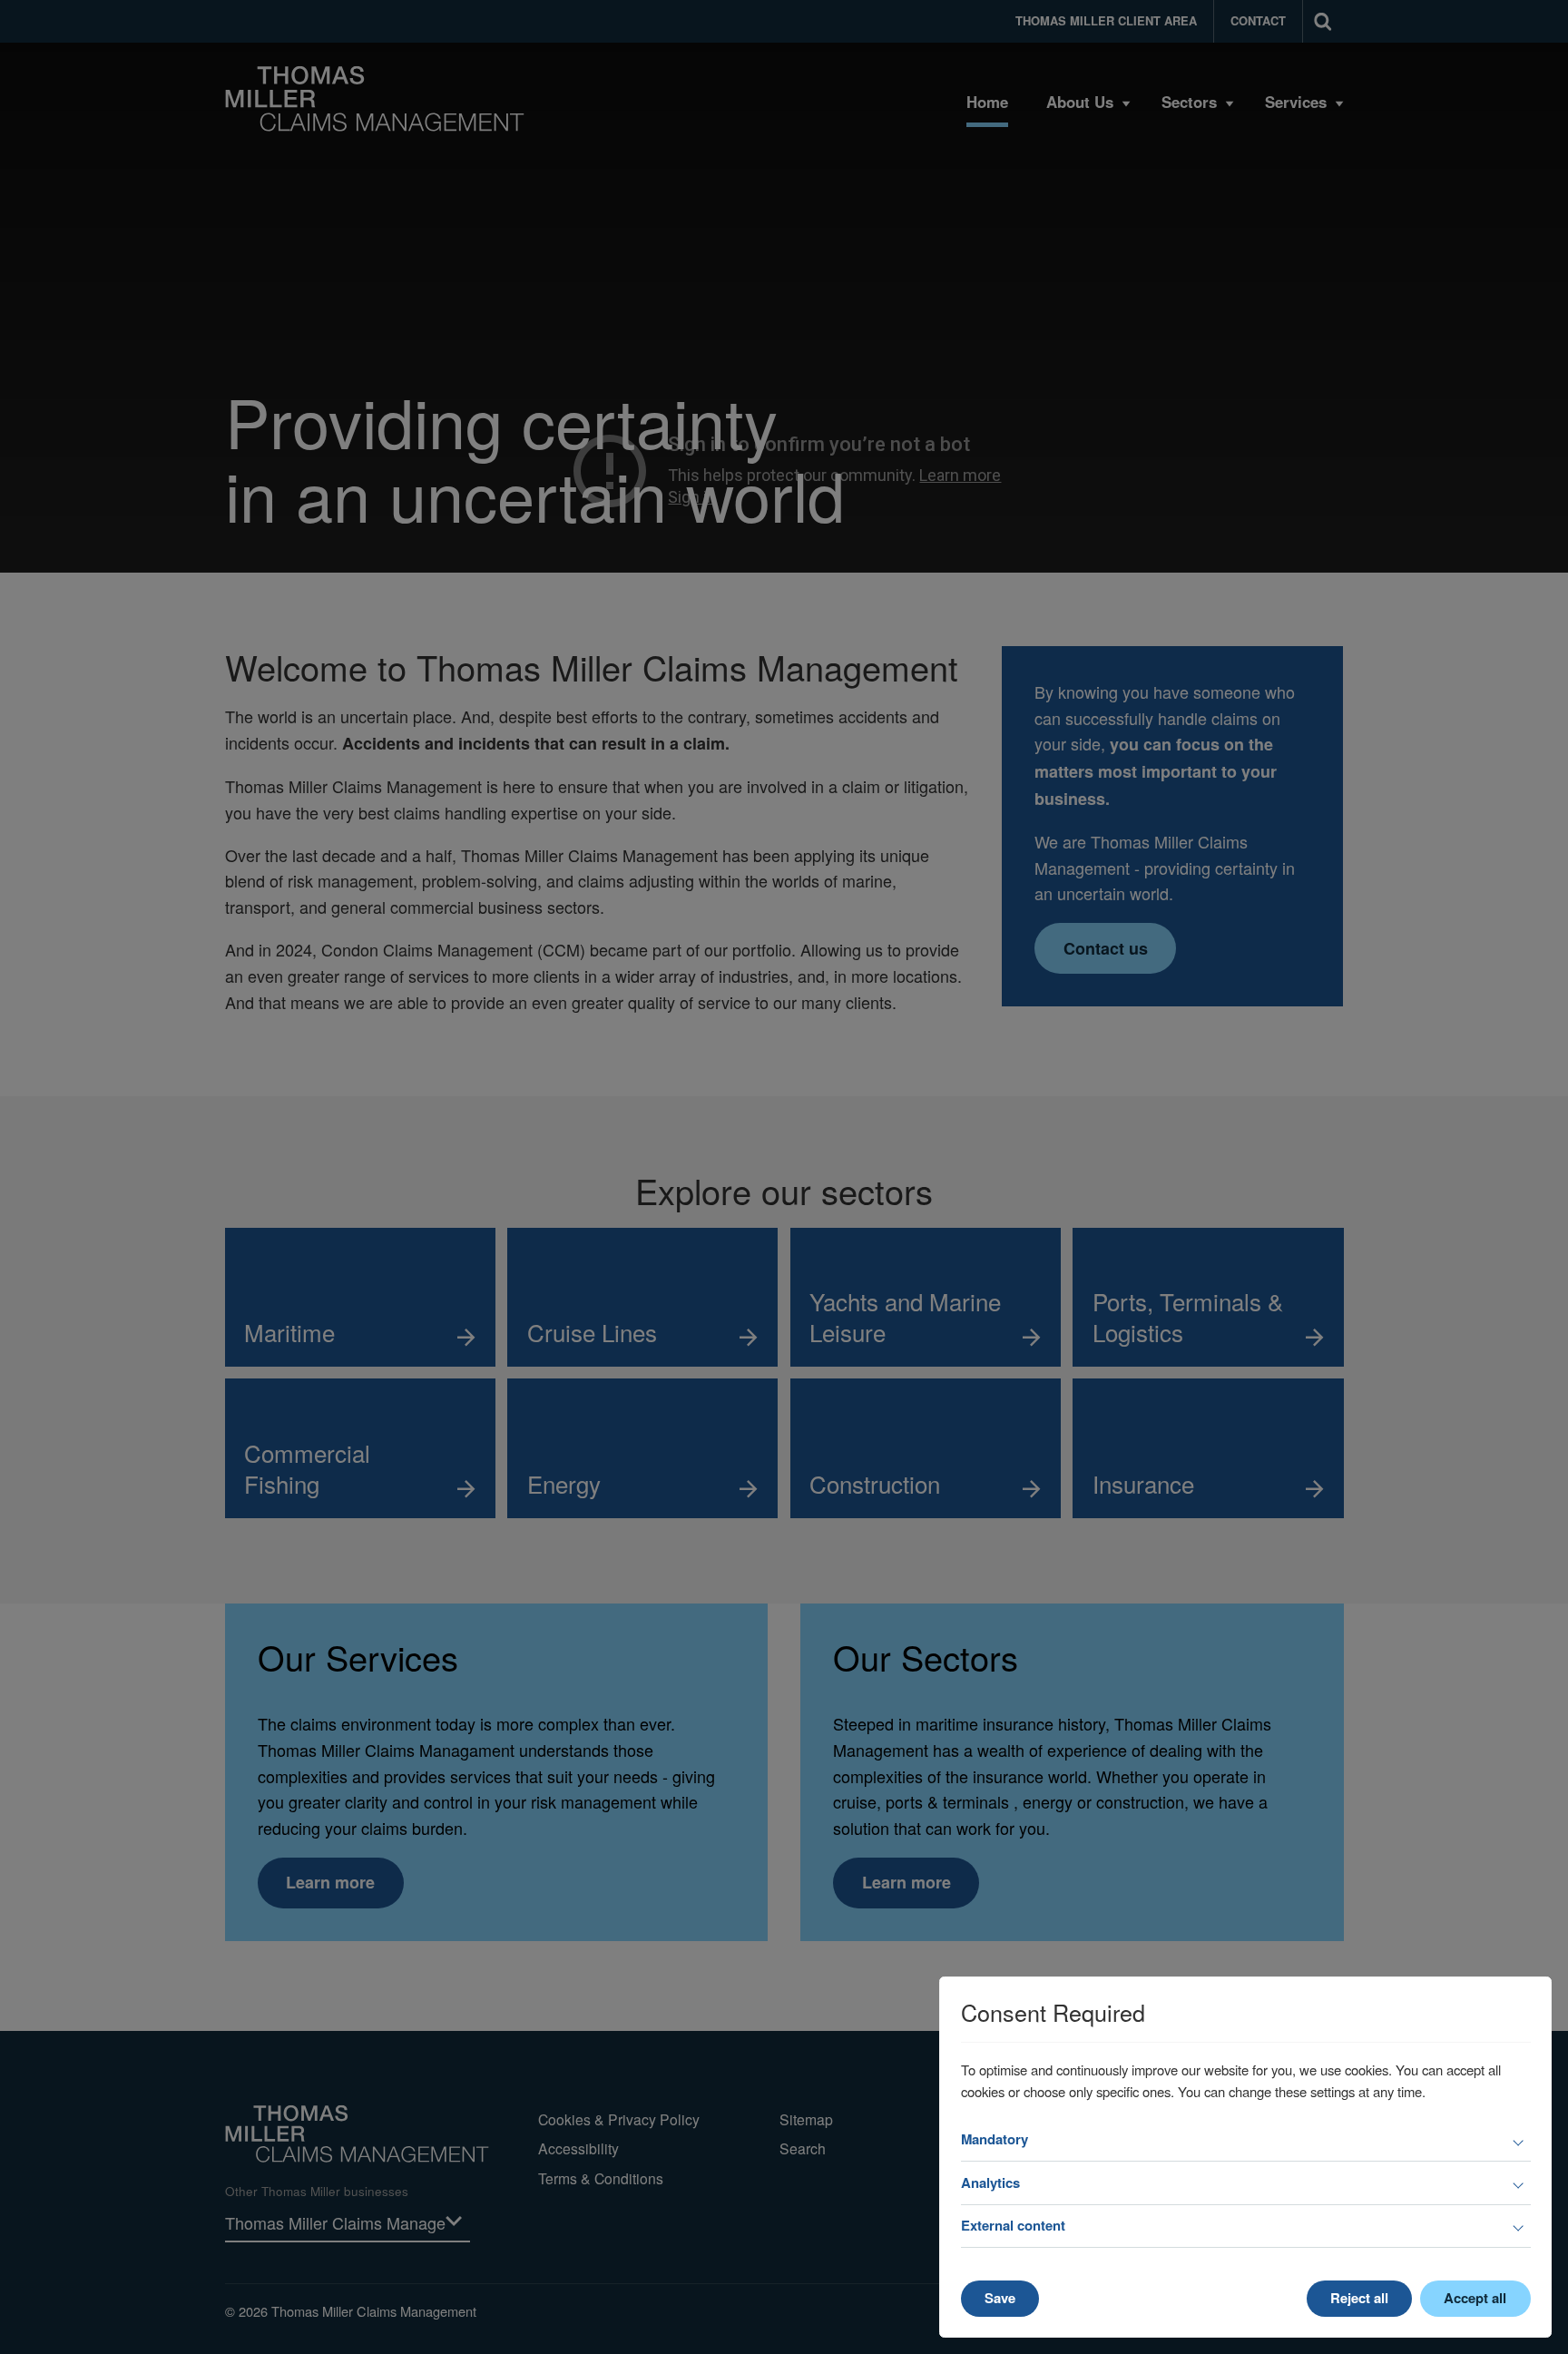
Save (1000, 2298)
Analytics (990, 2182)
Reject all (1359, 2298)
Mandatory (995, 2139)
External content (1013, 2225)
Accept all (1475, 2298)
